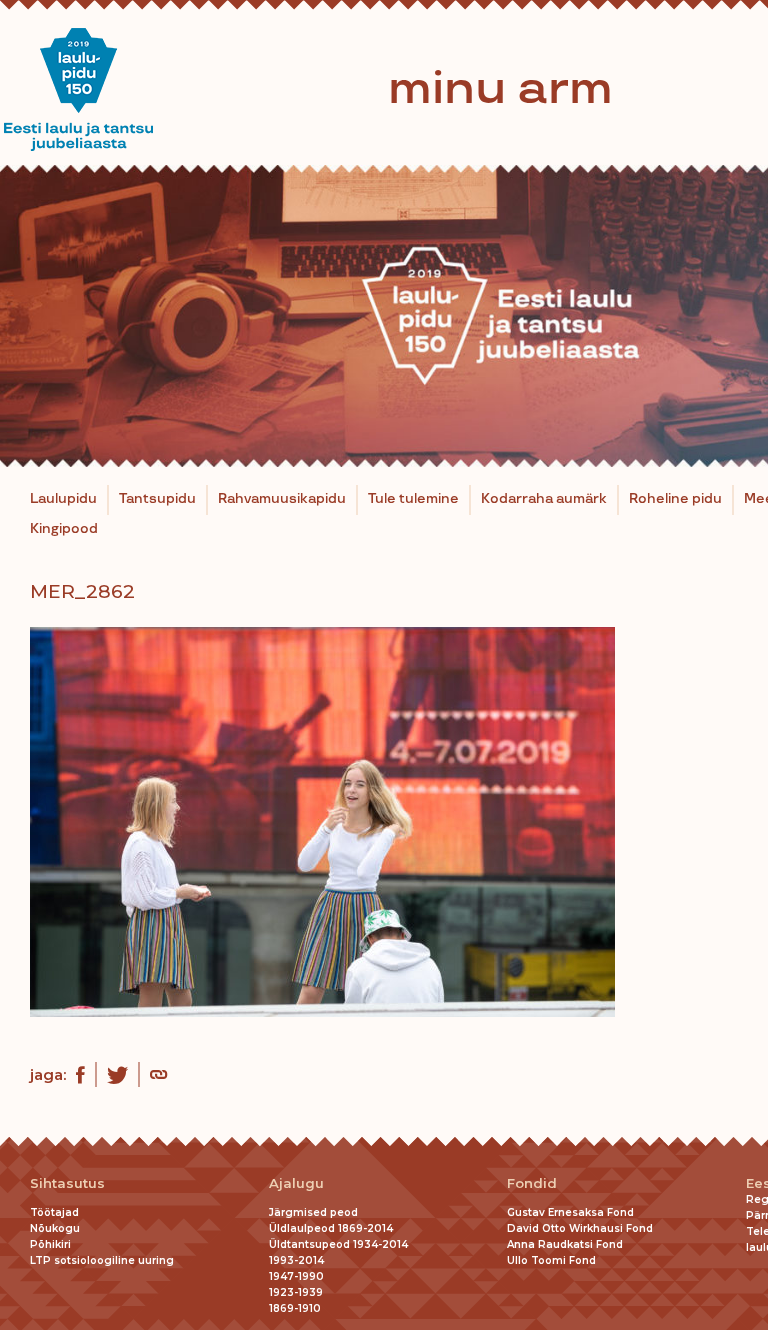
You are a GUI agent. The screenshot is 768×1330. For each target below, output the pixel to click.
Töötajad (54, 1212)
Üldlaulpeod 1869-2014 (331, 1228)
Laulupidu (63, 499)
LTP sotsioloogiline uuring (102, 1260)
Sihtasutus (67, 1183)
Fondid (532, 1183)
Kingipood (64, 529)
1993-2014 (296, 1260)
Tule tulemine (413, 499)
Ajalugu (296, 1183)
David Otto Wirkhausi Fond (580, 1228)
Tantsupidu (157, 499)
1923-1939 (296, 1292)
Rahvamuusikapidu (282, 499)
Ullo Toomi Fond (551, 1260)
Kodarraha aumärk (544, 499)
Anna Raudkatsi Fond (565, 1244)
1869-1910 (295, 1308)
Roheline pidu (675, 499)
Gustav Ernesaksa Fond (570, 1212)
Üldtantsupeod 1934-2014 (338, 1244)
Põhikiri (50, 1244)
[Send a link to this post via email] (158, 1077)
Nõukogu (55, 1228)
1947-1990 (296, 1276)
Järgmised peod (313, 1212)
